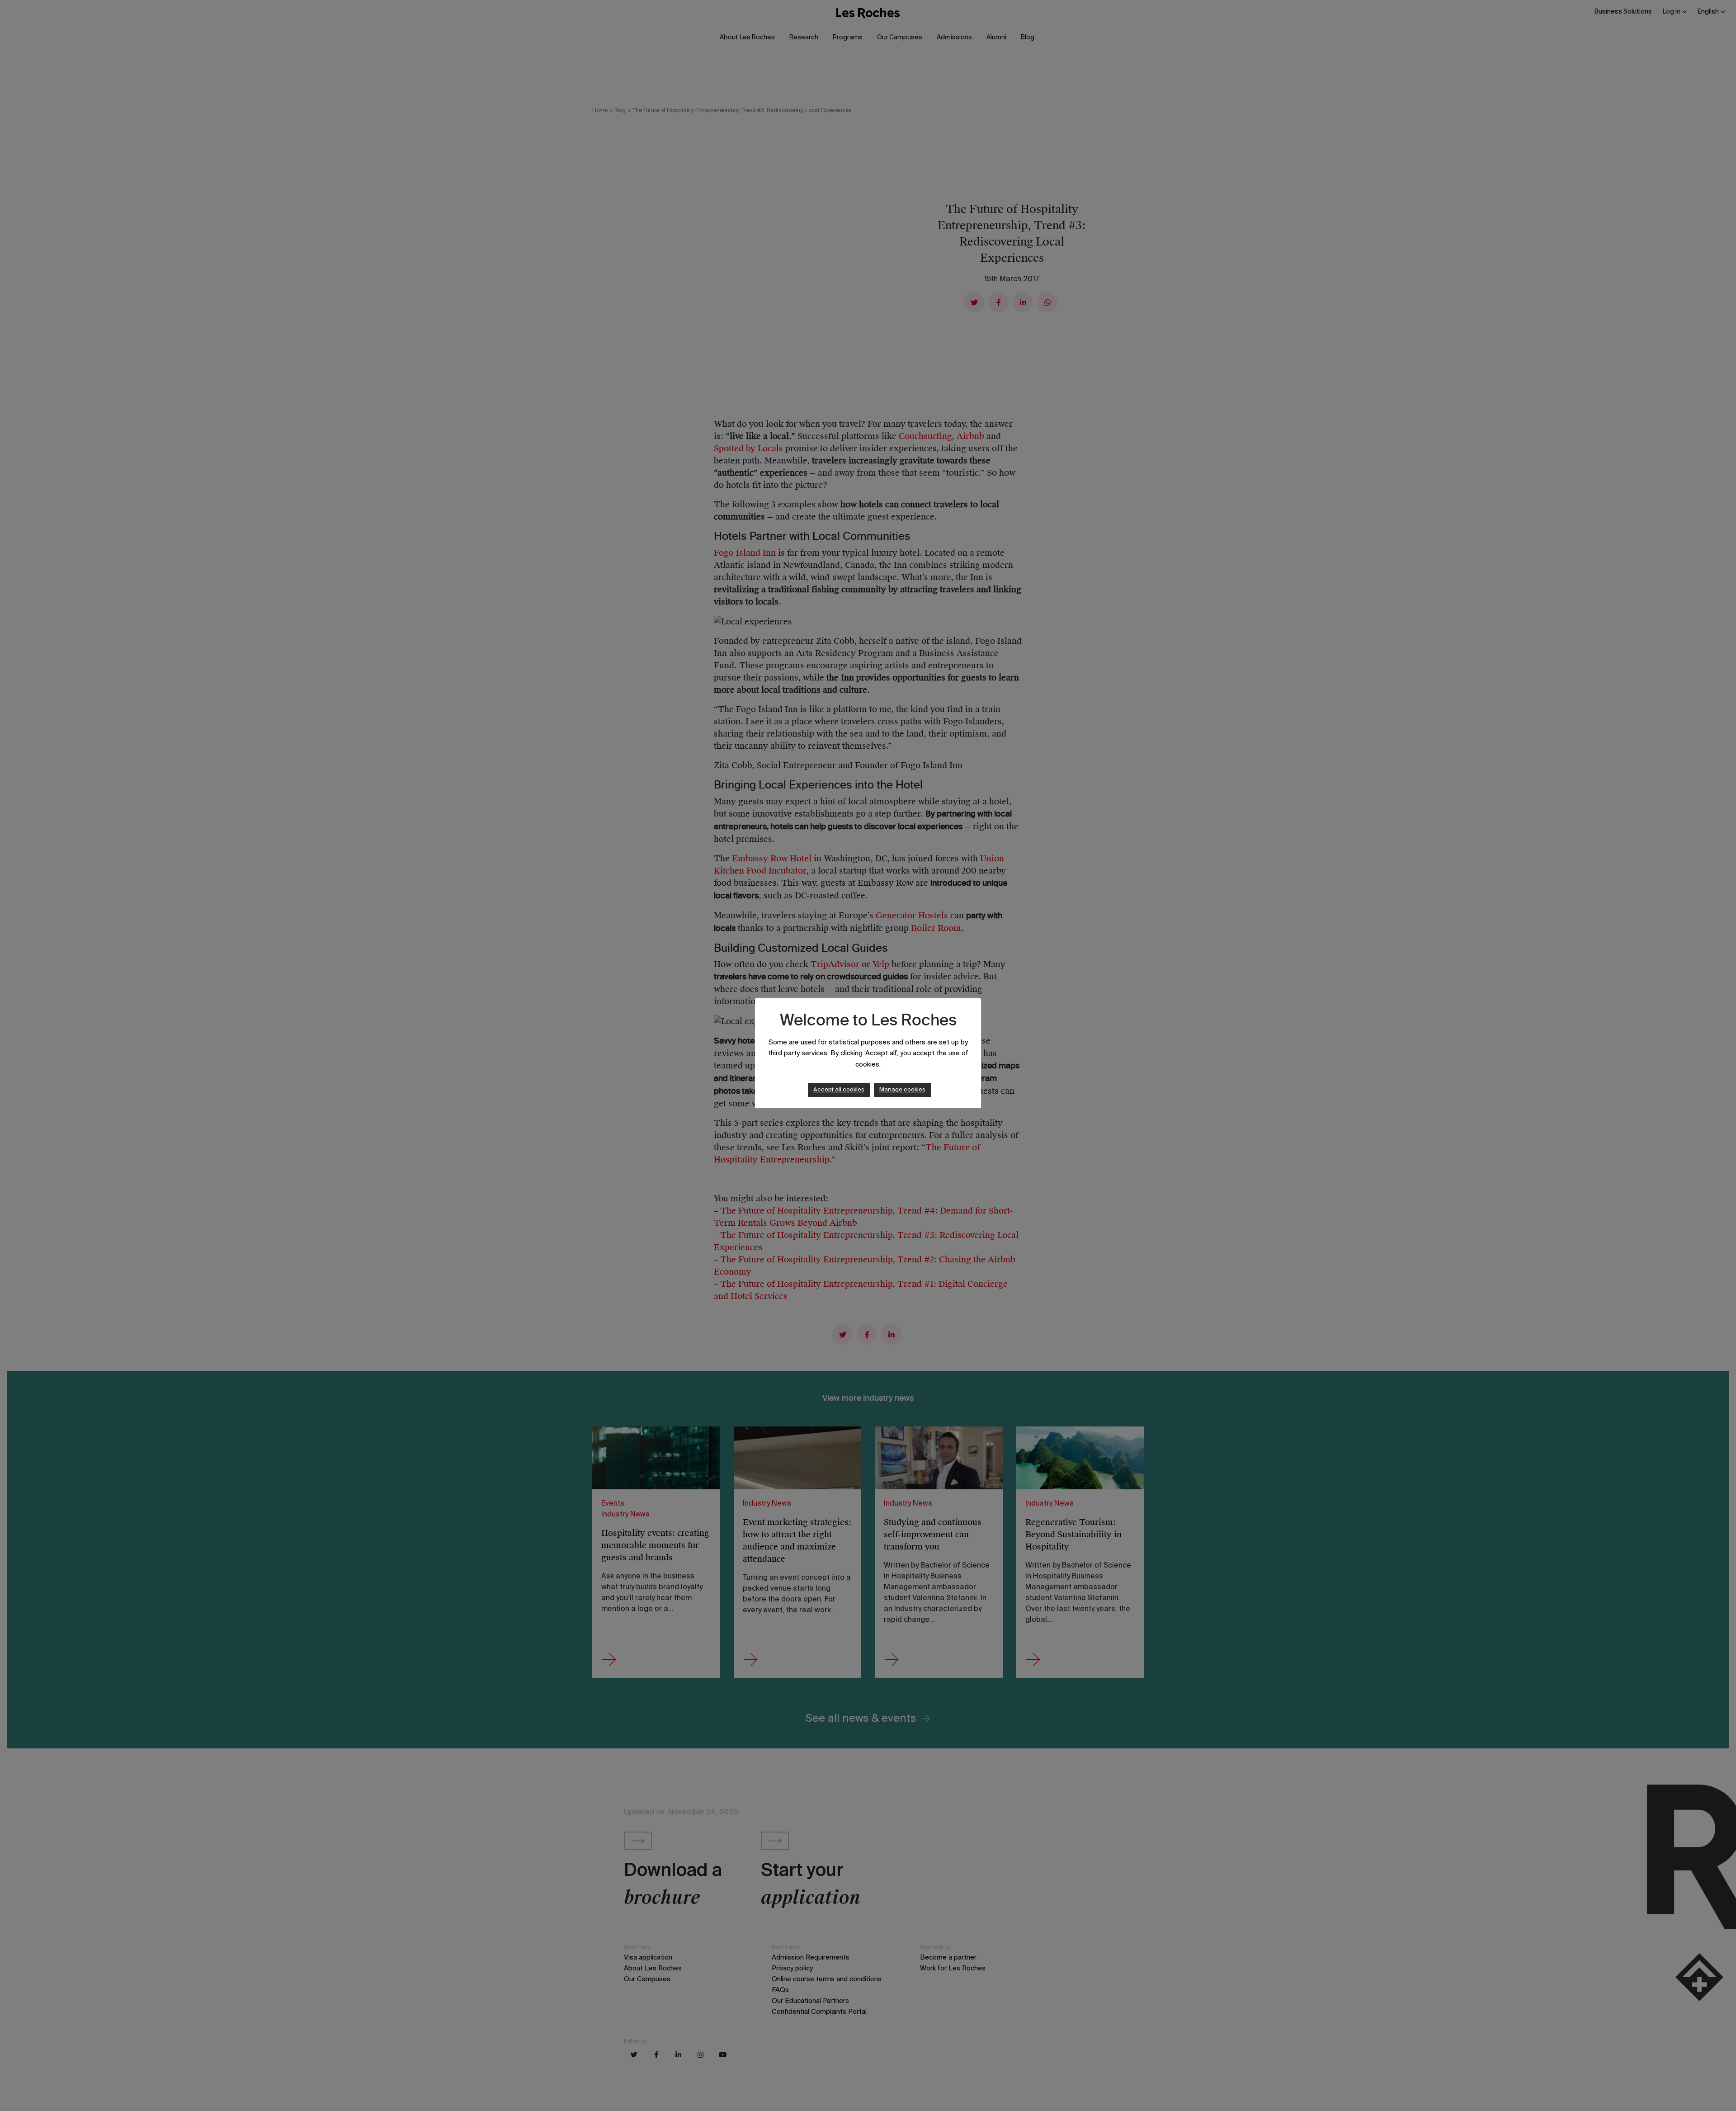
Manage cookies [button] (902, 1090)
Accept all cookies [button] (839, 1090)
